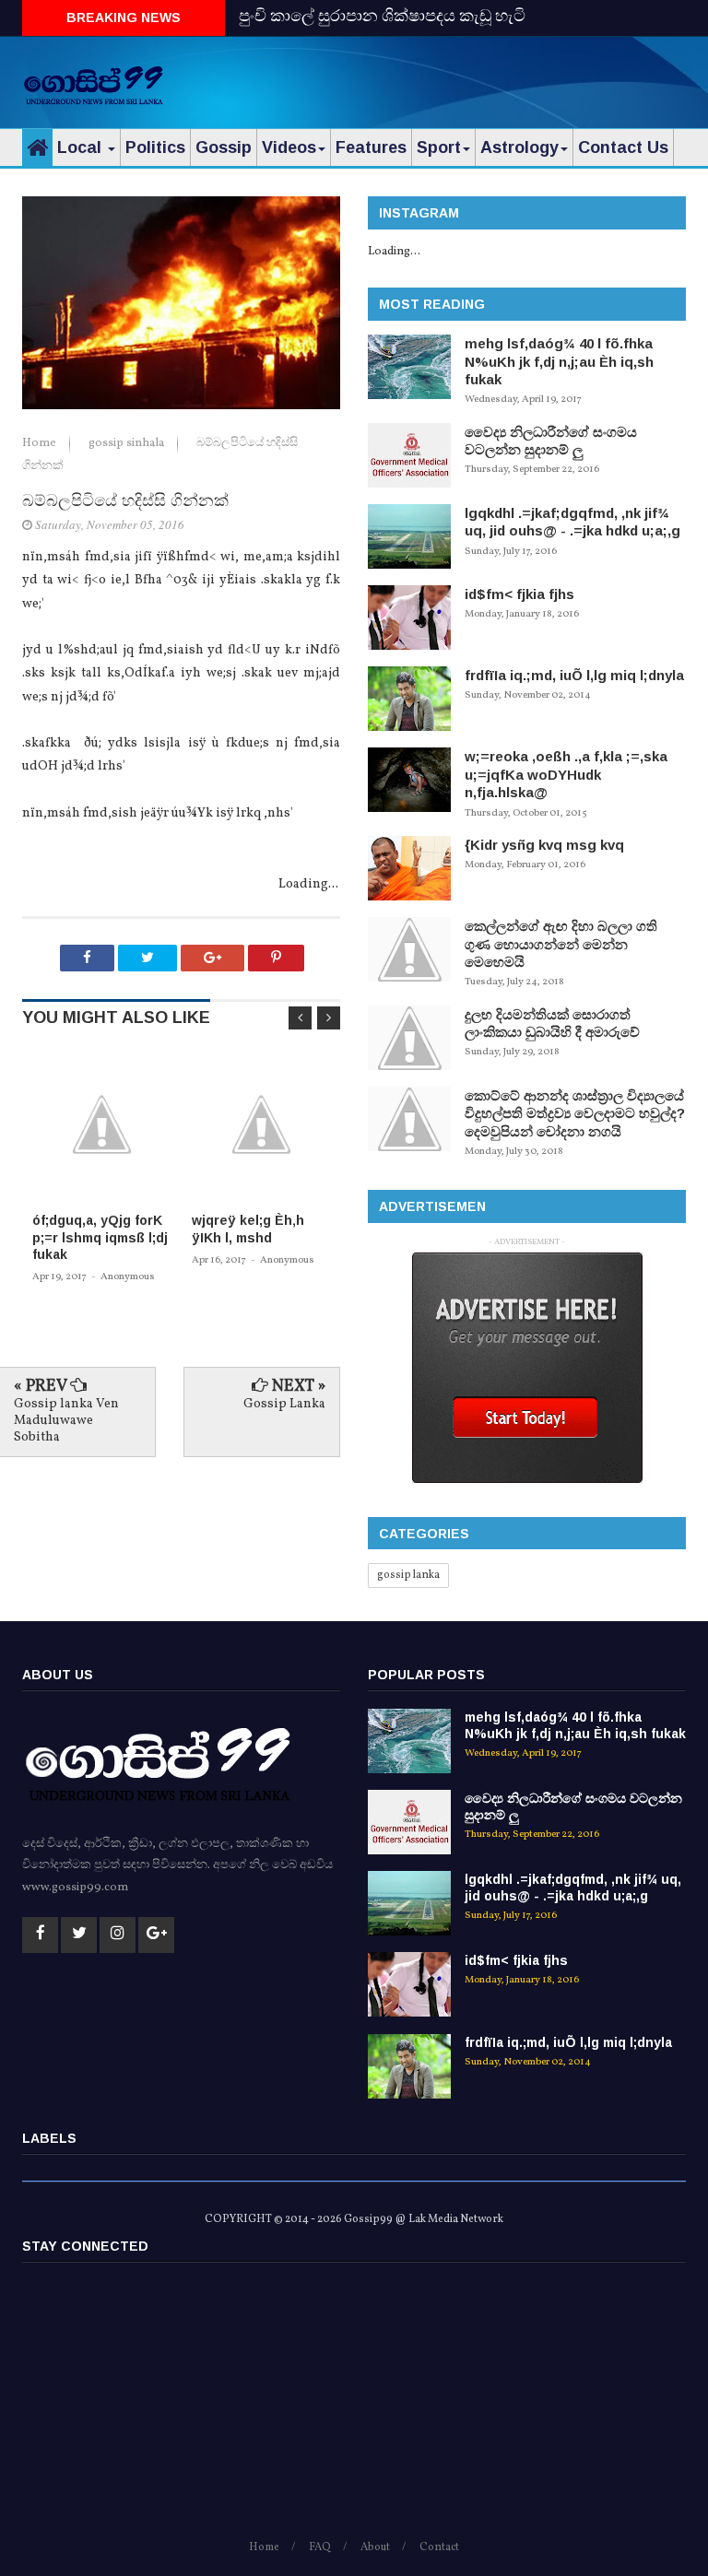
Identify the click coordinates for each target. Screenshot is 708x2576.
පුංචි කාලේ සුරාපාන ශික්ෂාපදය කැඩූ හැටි (382, 17)
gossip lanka (408, 1575)
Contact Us (623, 147)
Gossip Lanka (284, 1404)
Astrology (519, 147)
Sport (439, 147)
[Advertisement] (470, 78)
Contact (439, 2547)
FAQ (320, 2547)
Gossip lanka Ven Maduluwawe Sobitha (66, 1421)
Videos (289, 147)
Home (41, 443)
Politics (155, 147)
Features (371, 147)
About (375, 2547)
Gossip (224, 147)
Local (82, 147)
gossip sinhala (128, 443)
